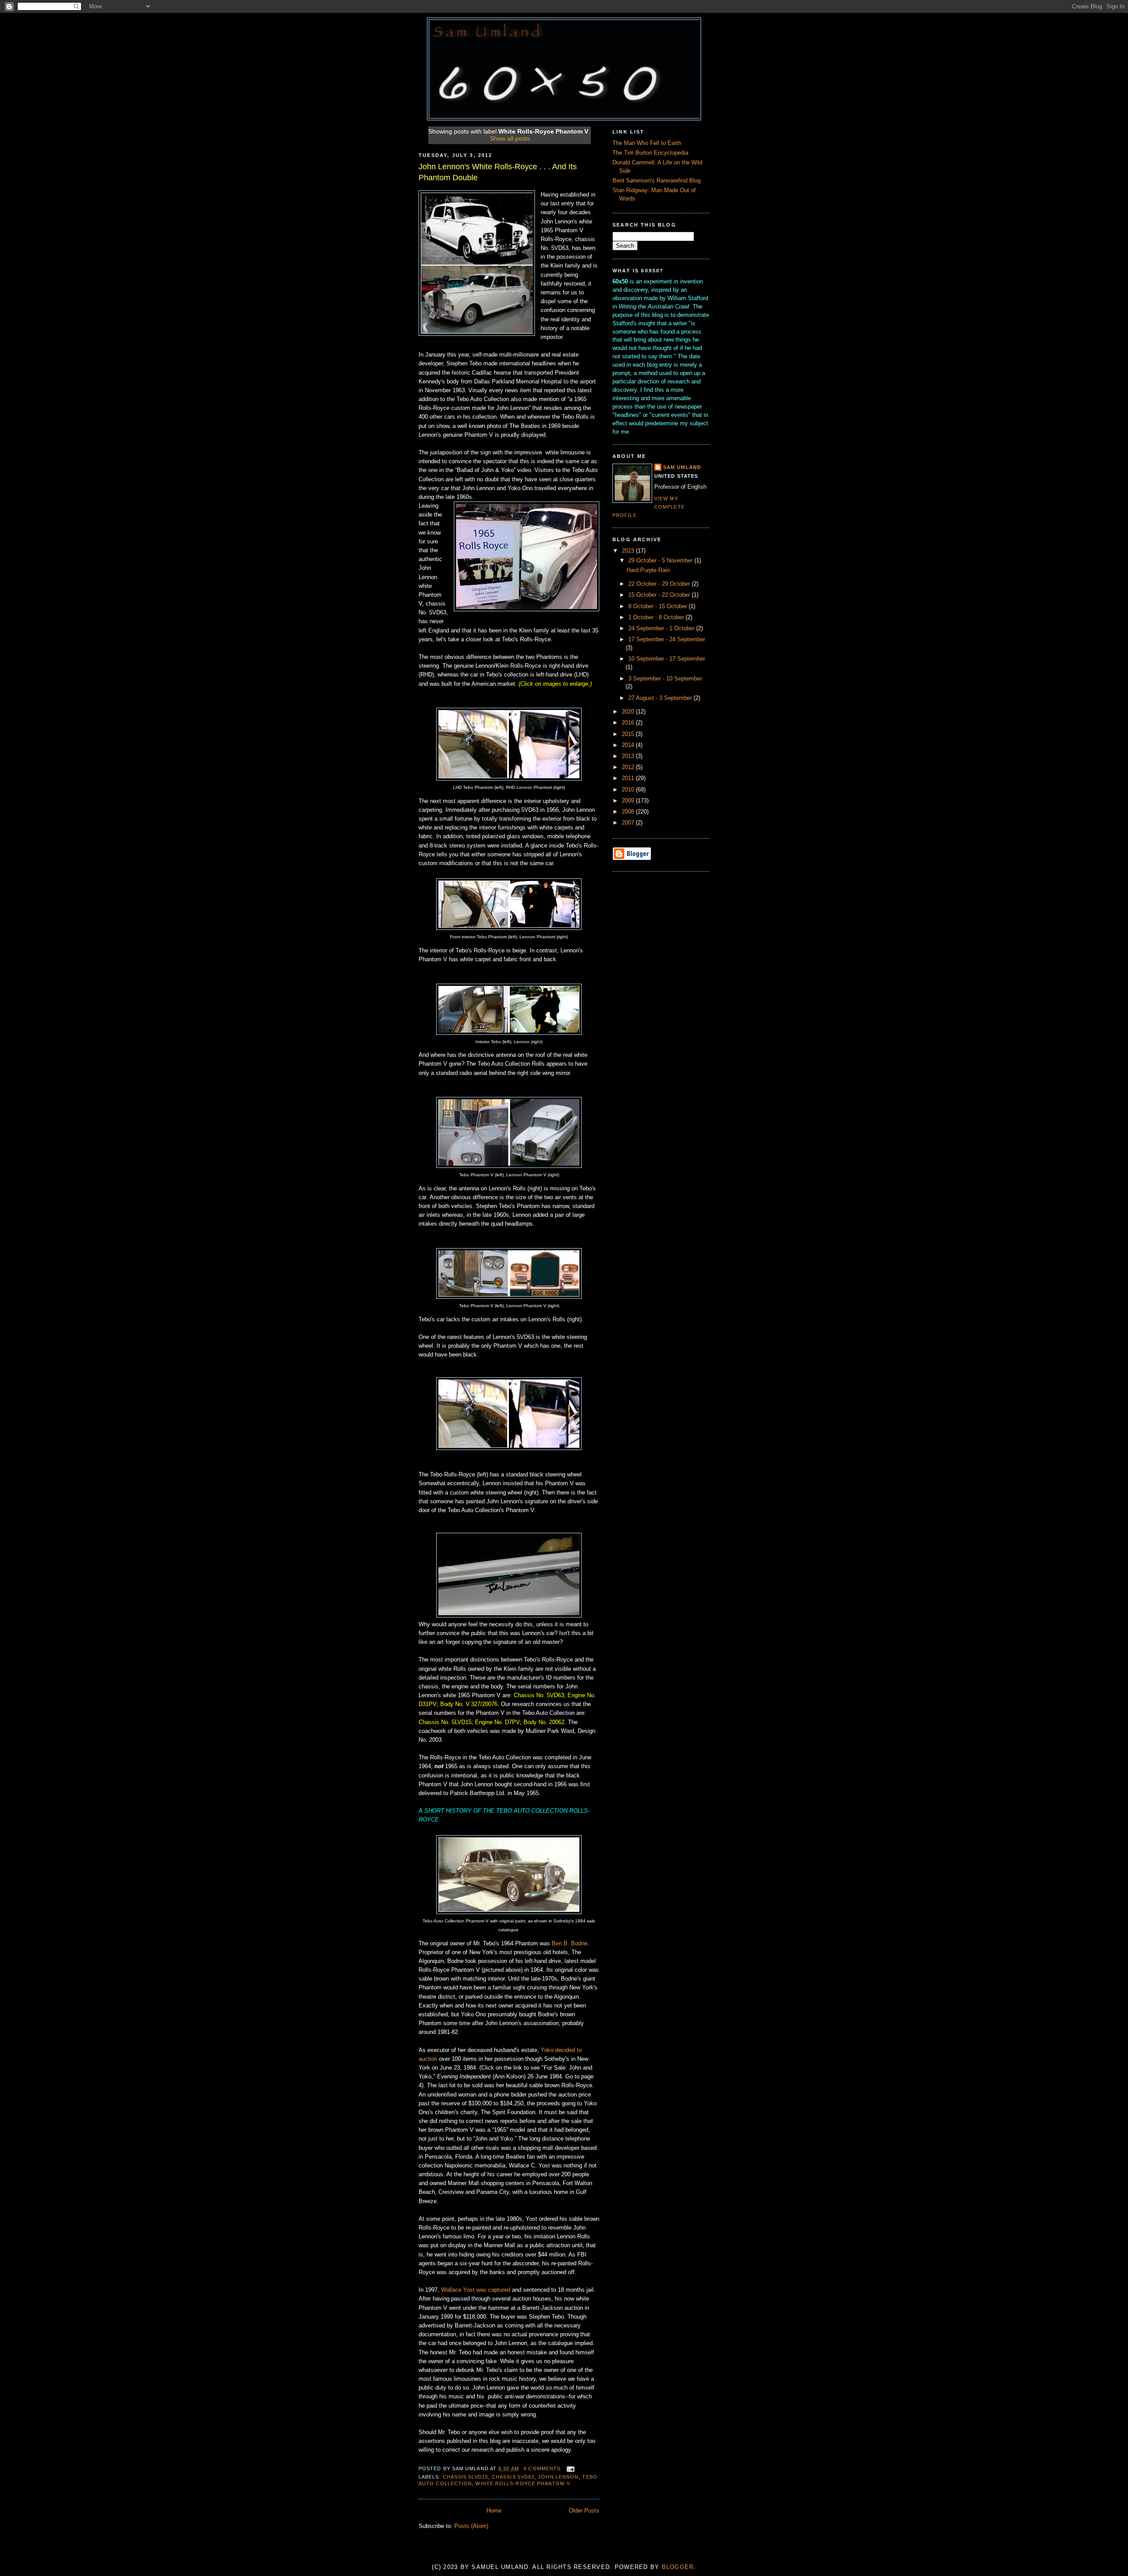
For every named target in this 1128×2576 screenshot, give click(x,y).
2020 (629, 712)
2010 (629, 790)
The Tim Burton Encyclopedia (650, 153)
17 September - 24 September (667, 639)
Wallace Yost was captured (476, 2290)
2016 (629, 723)
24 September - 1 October (662, 628)
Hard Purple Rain (648, 570)
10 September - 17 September (667, 659)
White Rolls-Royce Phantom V (523, 2483)
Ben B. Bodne (570, 1944)
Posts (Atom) (471, 2526)
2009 (629, 801)
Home (494, 2511)
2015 (629, 734)
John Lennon (558, 2477)
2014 (629, 745)
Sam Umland (682, 467)
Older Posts (584, 2511)
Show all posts (510, 138)
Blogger (678, 2567)
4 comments (542, 2468)
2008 (629, 812)
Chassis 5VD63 (513, 2477)
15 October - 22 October (660, 595)
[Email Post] (569, 2468)
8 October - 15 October (659, 606)
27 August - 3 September (661, 698)
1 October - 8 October (657, 617)
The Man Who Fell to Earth (647, 143)
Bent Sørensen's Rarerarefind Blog (657, 181)
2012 (629, 767)
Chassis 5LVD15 (466, 2477)
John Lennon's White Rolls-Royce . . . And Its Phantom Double (498, 172)
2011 (629, 778)
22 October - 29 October (660, 584)
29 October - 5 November (661, 561)
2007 (629, 823)
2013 (629, 756)
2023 (629, 551)
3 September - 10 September (665, 679)
